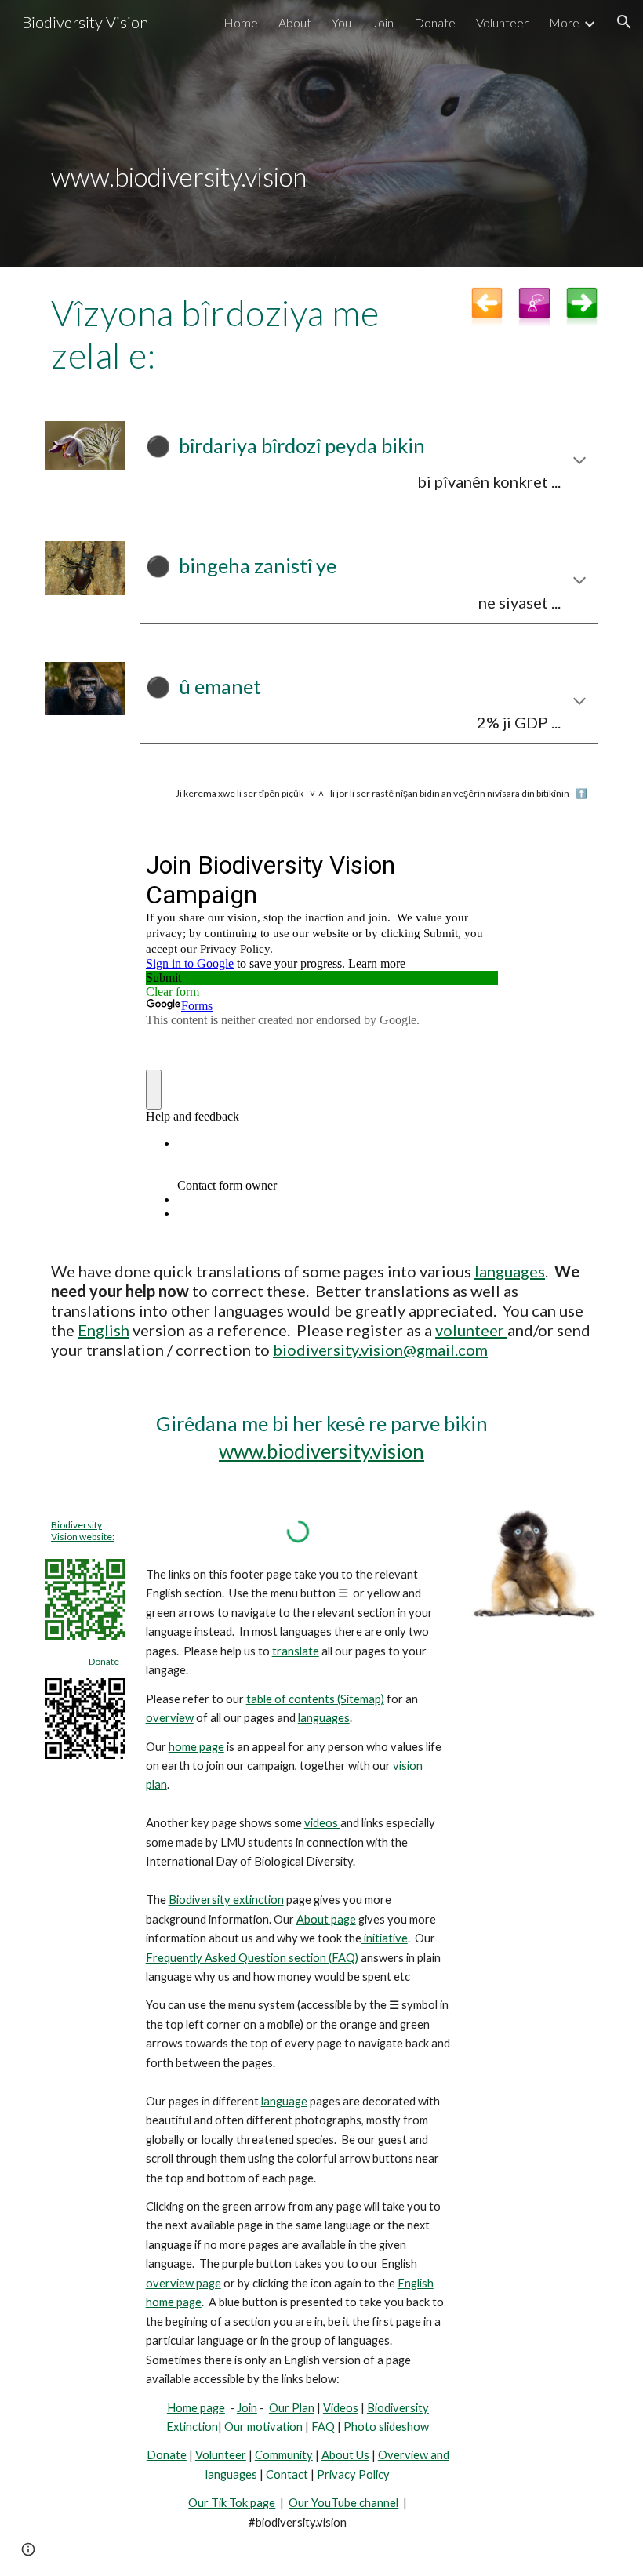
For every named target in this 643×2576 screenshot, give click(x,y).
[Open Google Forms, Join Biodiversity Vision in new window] (474, 864)
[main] (321, 134)
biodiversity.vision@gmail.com (380, 1350)
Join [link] (383, 22)
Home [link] (241, 22)
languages (510, 1271)
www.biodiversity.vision (321, 1451)
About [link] (295, 22)
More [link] (564, 22)
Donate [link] (435, 22)
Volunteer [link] (502, 22)
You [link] (341, 22)
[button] (624, 22)
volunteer (471, 1330)
